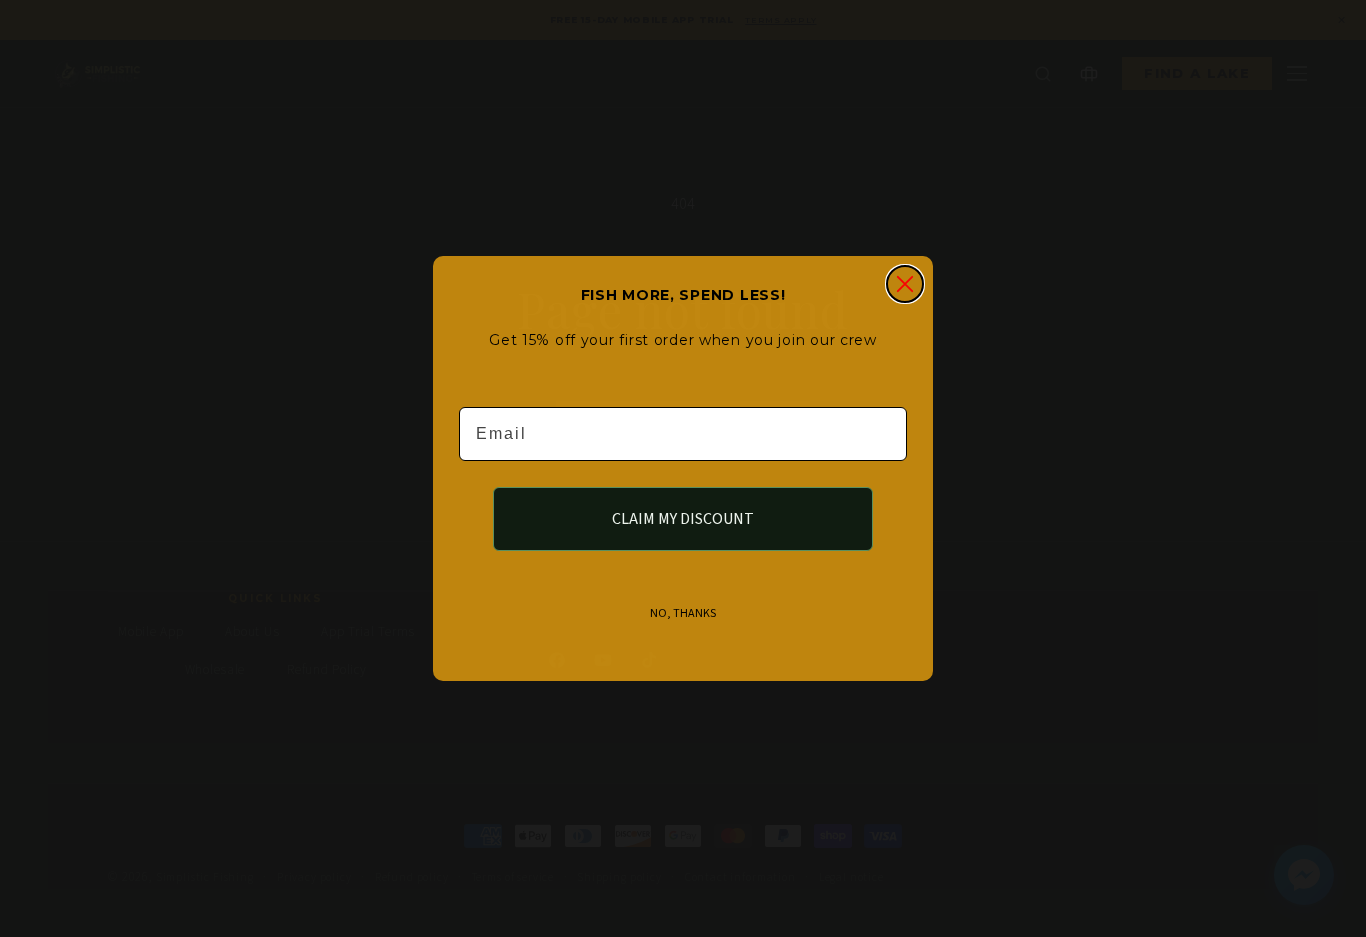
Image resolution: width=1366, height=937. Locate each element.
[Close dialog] (905, 284)
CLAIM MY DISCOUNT (683, 519)
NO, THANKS (683, 613)
